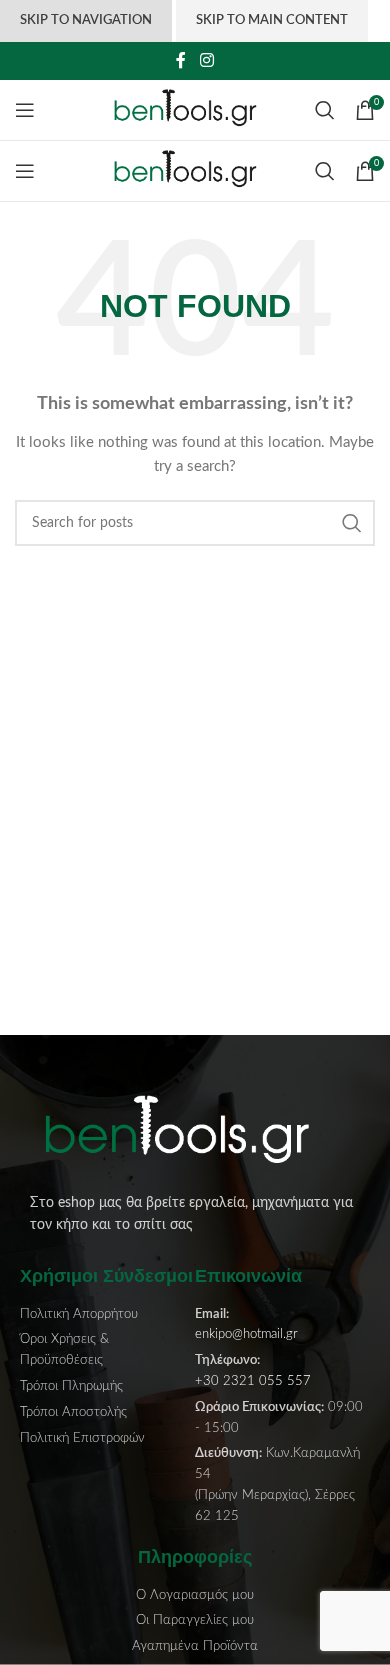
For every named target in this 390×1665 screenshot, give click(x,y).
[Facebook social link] (181, 60)
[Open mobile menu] (25, 110)
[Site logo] (195, 110)
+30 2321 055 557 (253, 1381)
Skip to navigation (86, 20)
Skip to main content (272, 20)
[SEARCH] (352, 523)
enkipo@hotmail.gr (246, 1334)
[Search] (325, 110)
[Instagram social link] (206, 60)
